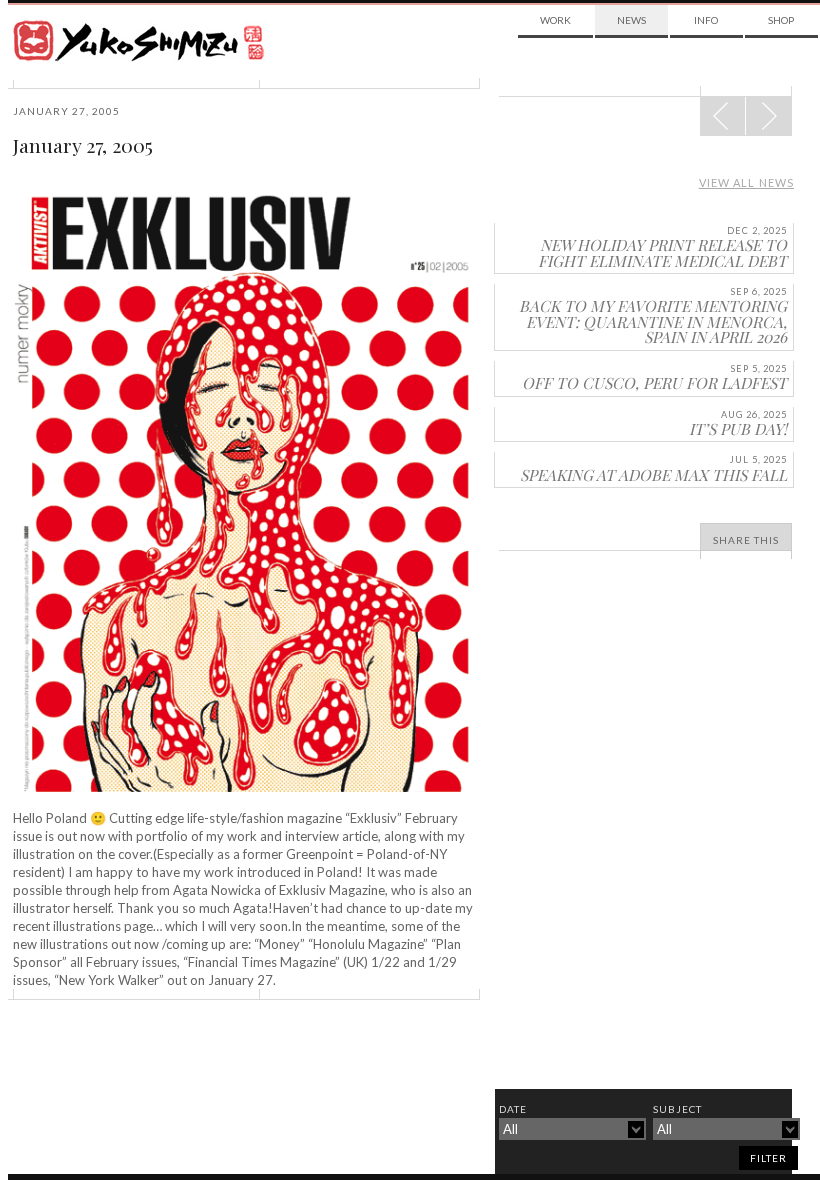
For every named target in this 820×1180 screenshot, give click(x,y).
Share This (746, 540)
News (631, 20)
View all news (746, 182)
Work (555, 20)
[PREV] (768, 116)
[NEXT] (723, 116)
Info (706, 20)
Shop (781, 20)
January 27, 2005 (83, 145)
